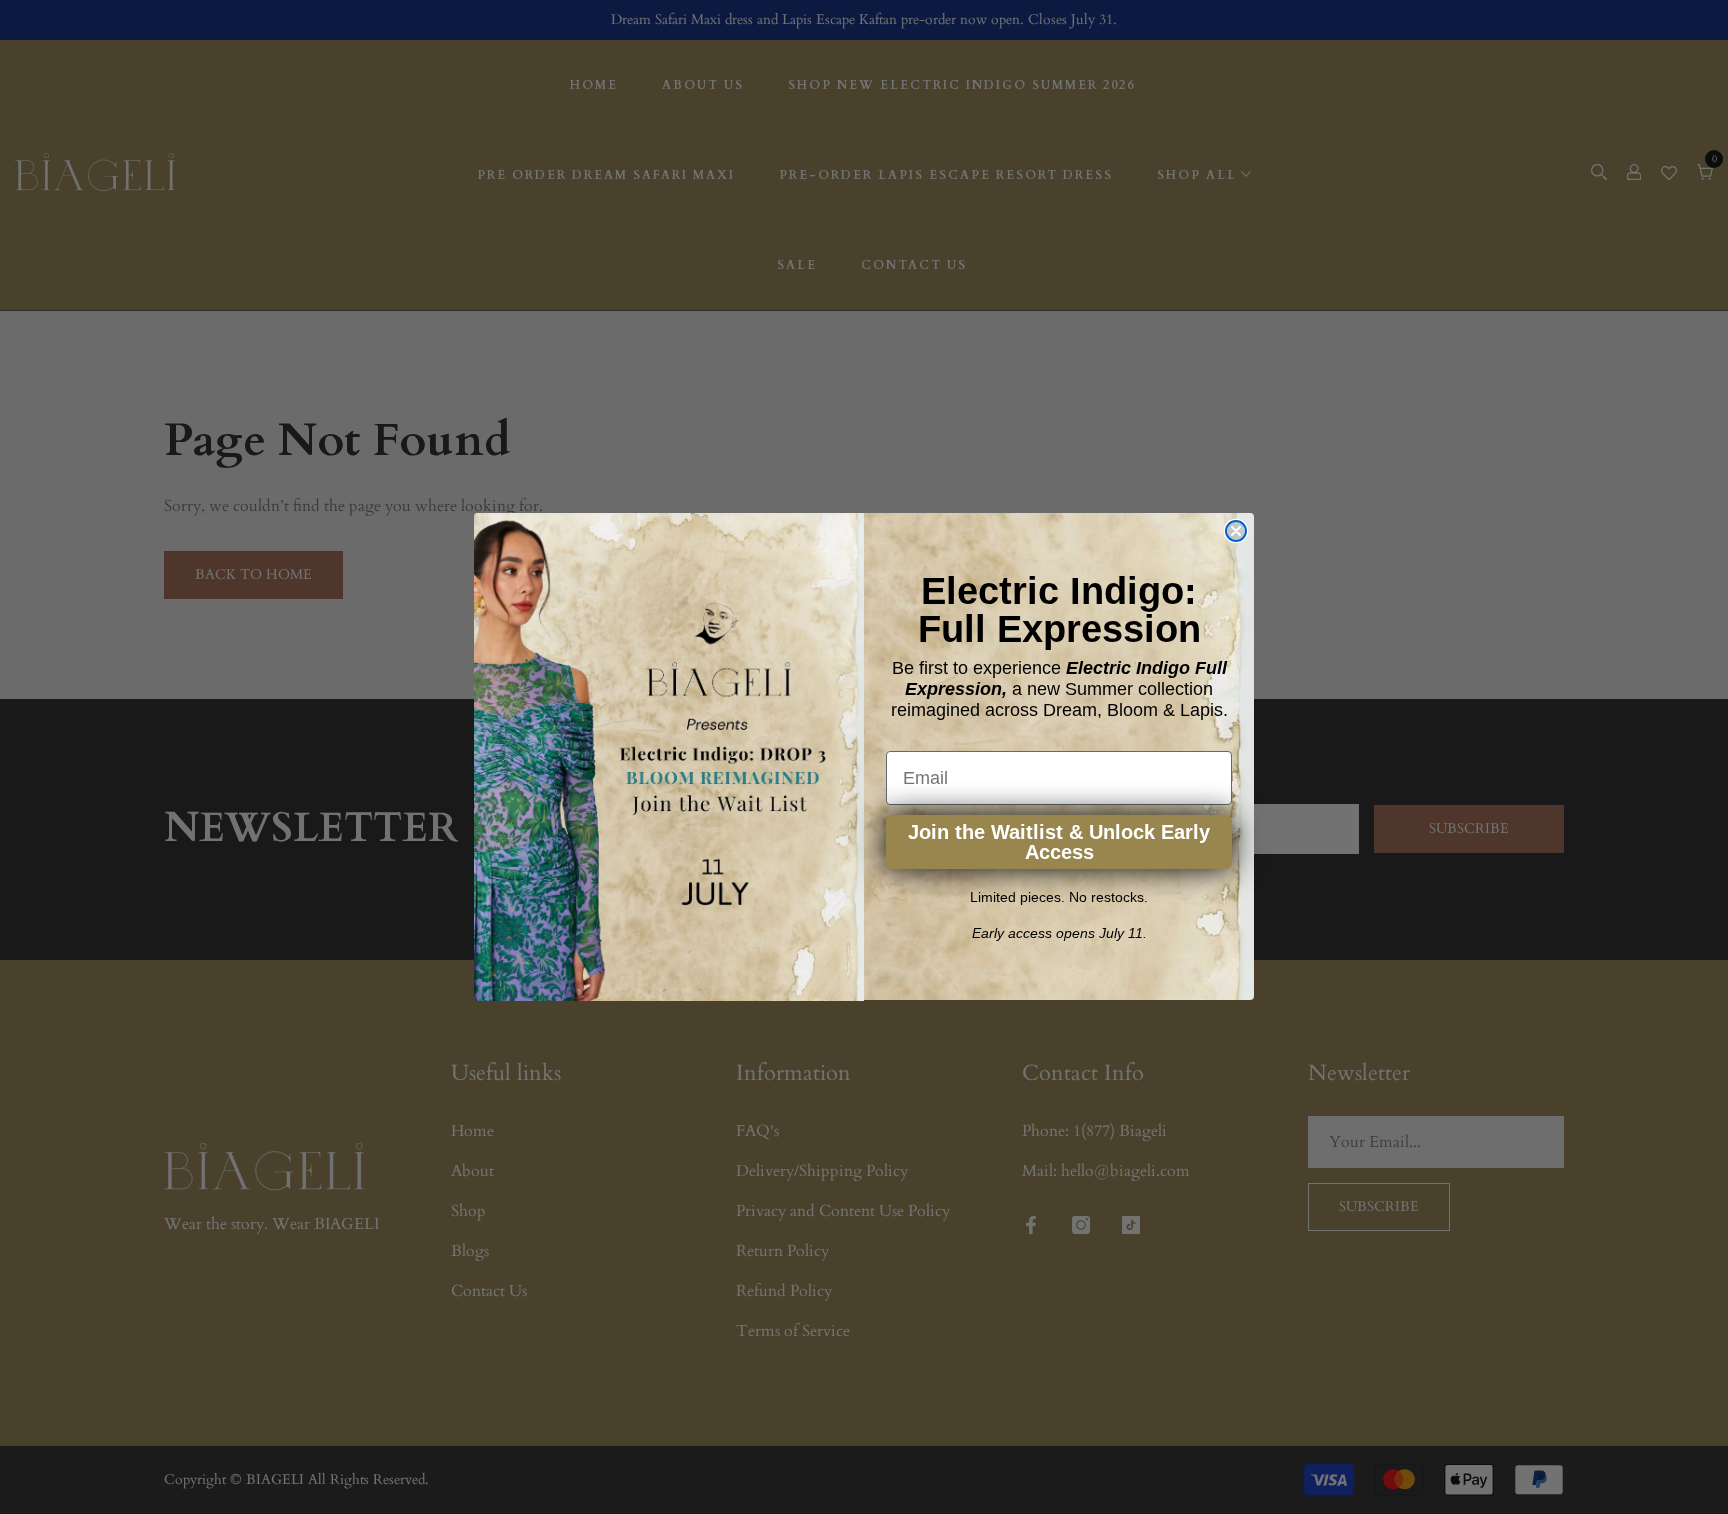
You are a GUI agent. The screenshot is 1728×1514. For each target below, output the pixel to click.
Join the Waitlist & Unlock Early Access (1059, 843)
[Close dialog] (1236, 531)
